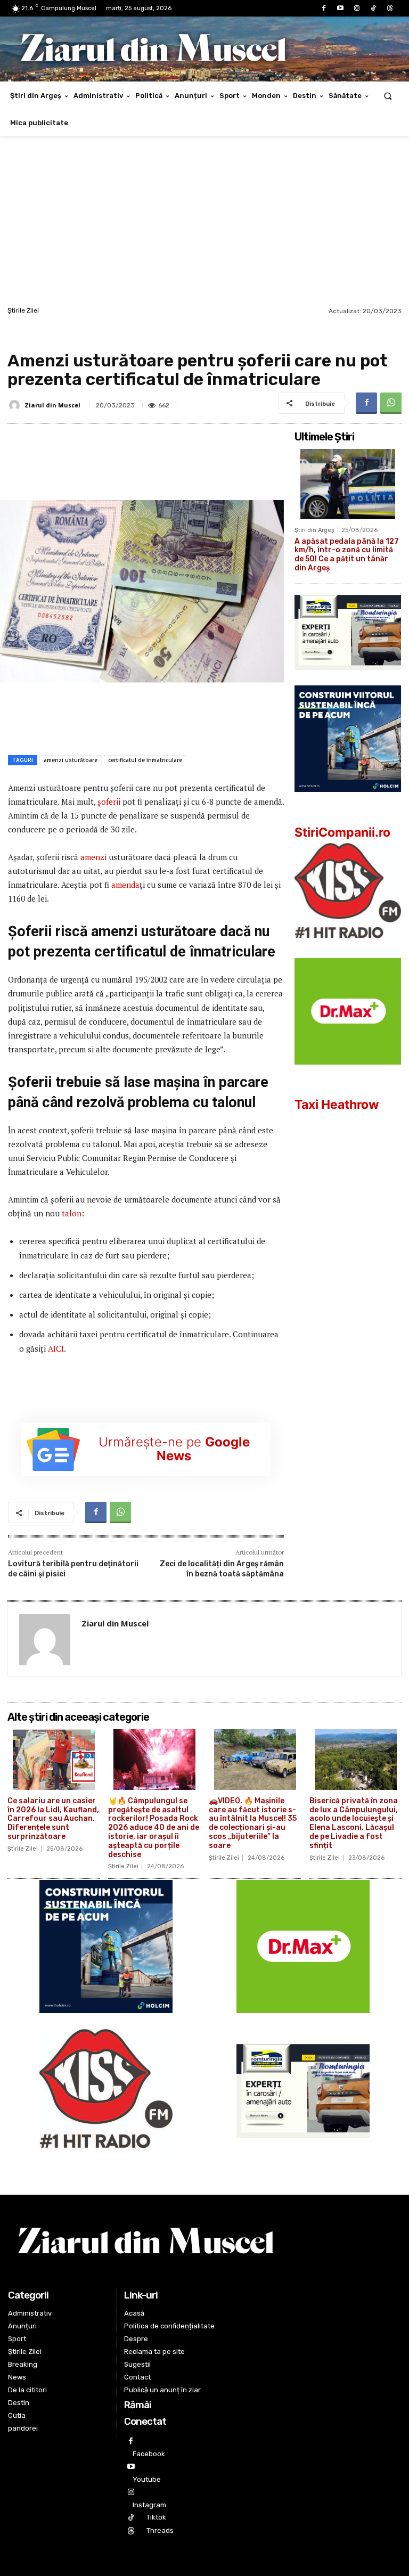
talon (72, 1213)
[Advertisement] (204, 224)
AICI (56, 1348)
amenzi (93, 857)
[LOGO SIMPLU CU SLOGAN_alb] (348, 951)
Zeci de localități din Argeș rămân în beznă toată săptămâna (222, 1569)
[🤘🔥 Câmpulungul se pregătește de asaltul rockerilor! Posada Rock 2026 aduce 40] (154, 1760)
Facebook (149, 2454)
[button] (388, 96)
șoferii (110, 802)
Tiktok (156, 2517)
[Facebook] (324, 8)
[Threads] (390, 8)
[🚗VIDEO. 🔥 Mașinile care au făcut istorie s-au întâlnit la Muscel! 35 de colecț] (255, 1760)
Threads (160, 2530)
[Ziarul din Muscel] (16, 405)
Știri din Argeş (314, 530)
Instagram (149, 2505)
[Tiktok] (374, 8)
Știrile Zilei (23, 310)
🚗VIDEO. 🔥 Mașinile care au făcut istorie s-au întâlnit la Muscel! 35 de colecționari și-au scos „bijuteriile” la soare (253, 1823)
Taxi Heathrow (337, 1105)
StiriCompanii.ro (342, 832)
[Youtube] (340, 8)
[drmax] (348, 1073)
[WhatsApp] (391, 403)
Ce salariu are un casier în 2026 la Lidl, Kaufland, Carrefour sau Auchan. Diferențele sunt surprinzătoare (53, 1819)
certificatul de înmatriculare (145, 760)
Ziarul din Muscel (52, 405)
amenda (125, 885)
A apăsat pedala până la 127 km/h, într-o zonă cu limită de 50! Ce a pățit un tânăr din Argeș (347, 555)
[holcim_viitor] (348, 800)
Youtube (147, 2479)
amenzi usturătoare (71, 760)
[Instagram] (357, 8)
